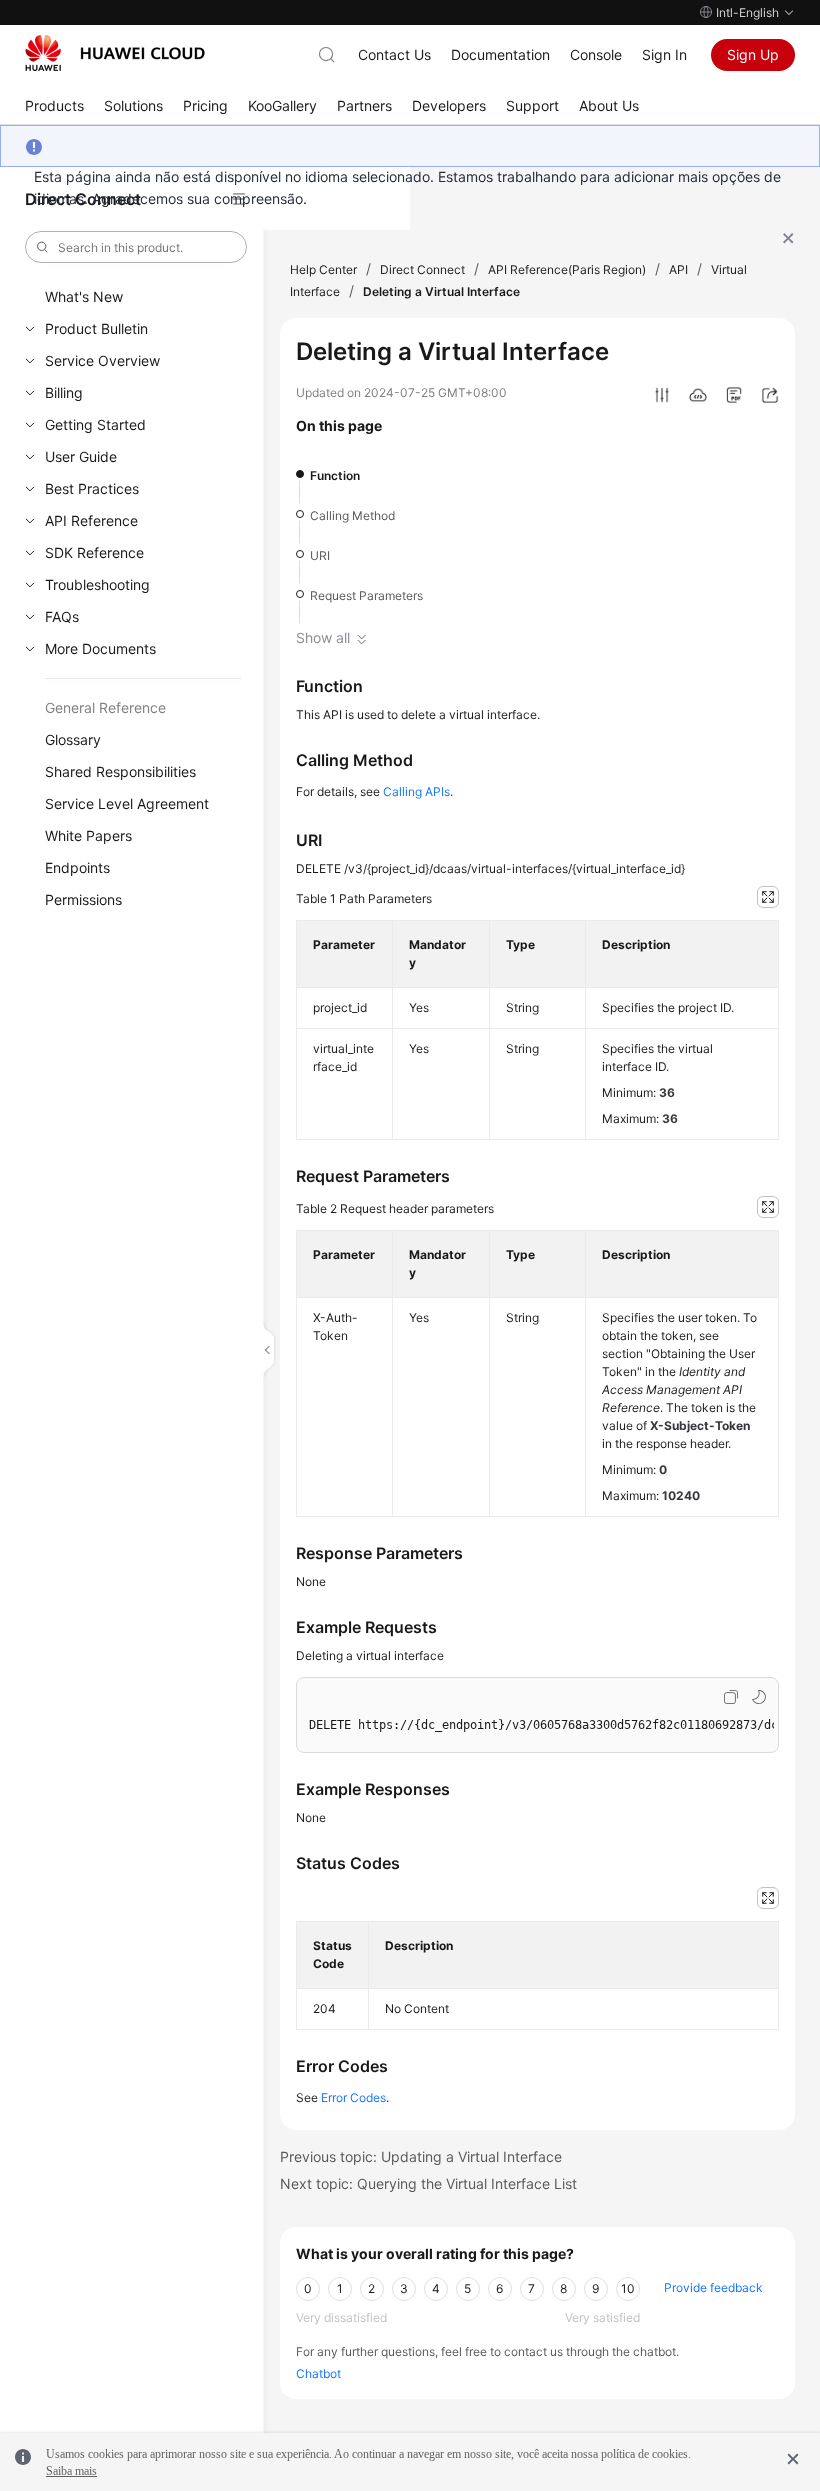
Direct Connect (422, 269)
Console (596, 54)
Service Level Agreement (127, 803)
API (678, 269)
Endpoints (77, 867)
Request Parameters (366, 595)
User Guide (81, 456)
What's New (84, 296)
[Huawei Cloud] (115, 53)
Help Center (323, 269)
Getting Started (95, 424)
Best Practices (92, 488)
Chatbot (318, 2373)
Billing (64, 392)
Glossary (73, 739)
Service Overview (102, 360)
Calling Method (352, 515)
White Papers (88, 835)
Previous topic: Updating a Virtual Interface (421, 2156)
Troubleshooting (97, 584)
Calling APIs (416, 791)
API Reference (91, 520)
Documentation (500, 54)
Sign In (664, 54)
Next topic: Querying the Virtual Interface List (428, 2183)
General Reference (105, 707)
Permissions (83, 899)
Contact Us (394, 54)
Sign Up (753, 54)
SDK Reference (94, 552)
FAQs (62, 616)
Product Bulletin (96, 328)
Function (335, 475)
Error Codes (353, 2097)
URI (320, 555)
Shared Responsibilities (120, 771)
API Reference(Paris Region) (567, 269)
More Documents (100, 648)
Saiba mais (71, 2471)
